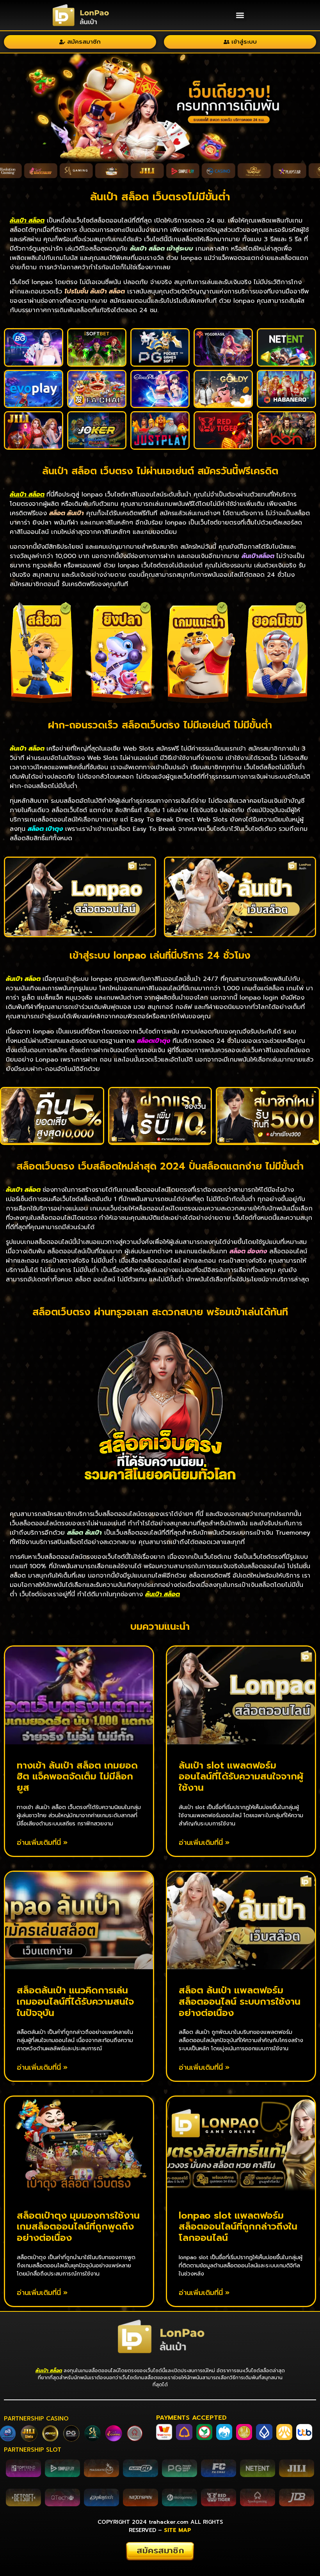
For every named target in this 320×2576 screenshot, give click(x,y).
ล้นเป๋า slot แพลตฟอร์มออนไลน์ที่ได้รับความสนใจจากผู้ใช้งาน (241, 1777)
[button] (240, 15)
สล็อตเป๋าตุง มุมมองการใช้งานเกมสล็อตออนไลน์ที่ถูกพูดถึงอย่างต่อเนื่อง (78, 2227)
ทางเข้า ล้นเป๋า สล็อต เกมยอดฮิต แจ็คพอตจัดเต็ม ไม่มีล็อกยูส (77, 1777)
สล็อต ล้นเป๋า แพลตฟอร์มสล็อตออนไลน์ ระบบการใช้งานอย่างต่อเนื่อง (240, 2002)
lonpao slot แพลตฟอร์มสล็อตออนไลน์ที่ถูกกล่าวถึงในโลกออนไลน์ (238, 2227)
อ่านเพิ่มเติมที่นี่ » (42, 1843)
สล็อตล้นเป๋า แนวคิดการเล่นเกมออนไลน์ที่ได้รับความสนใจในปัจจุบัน (75, 2002)
